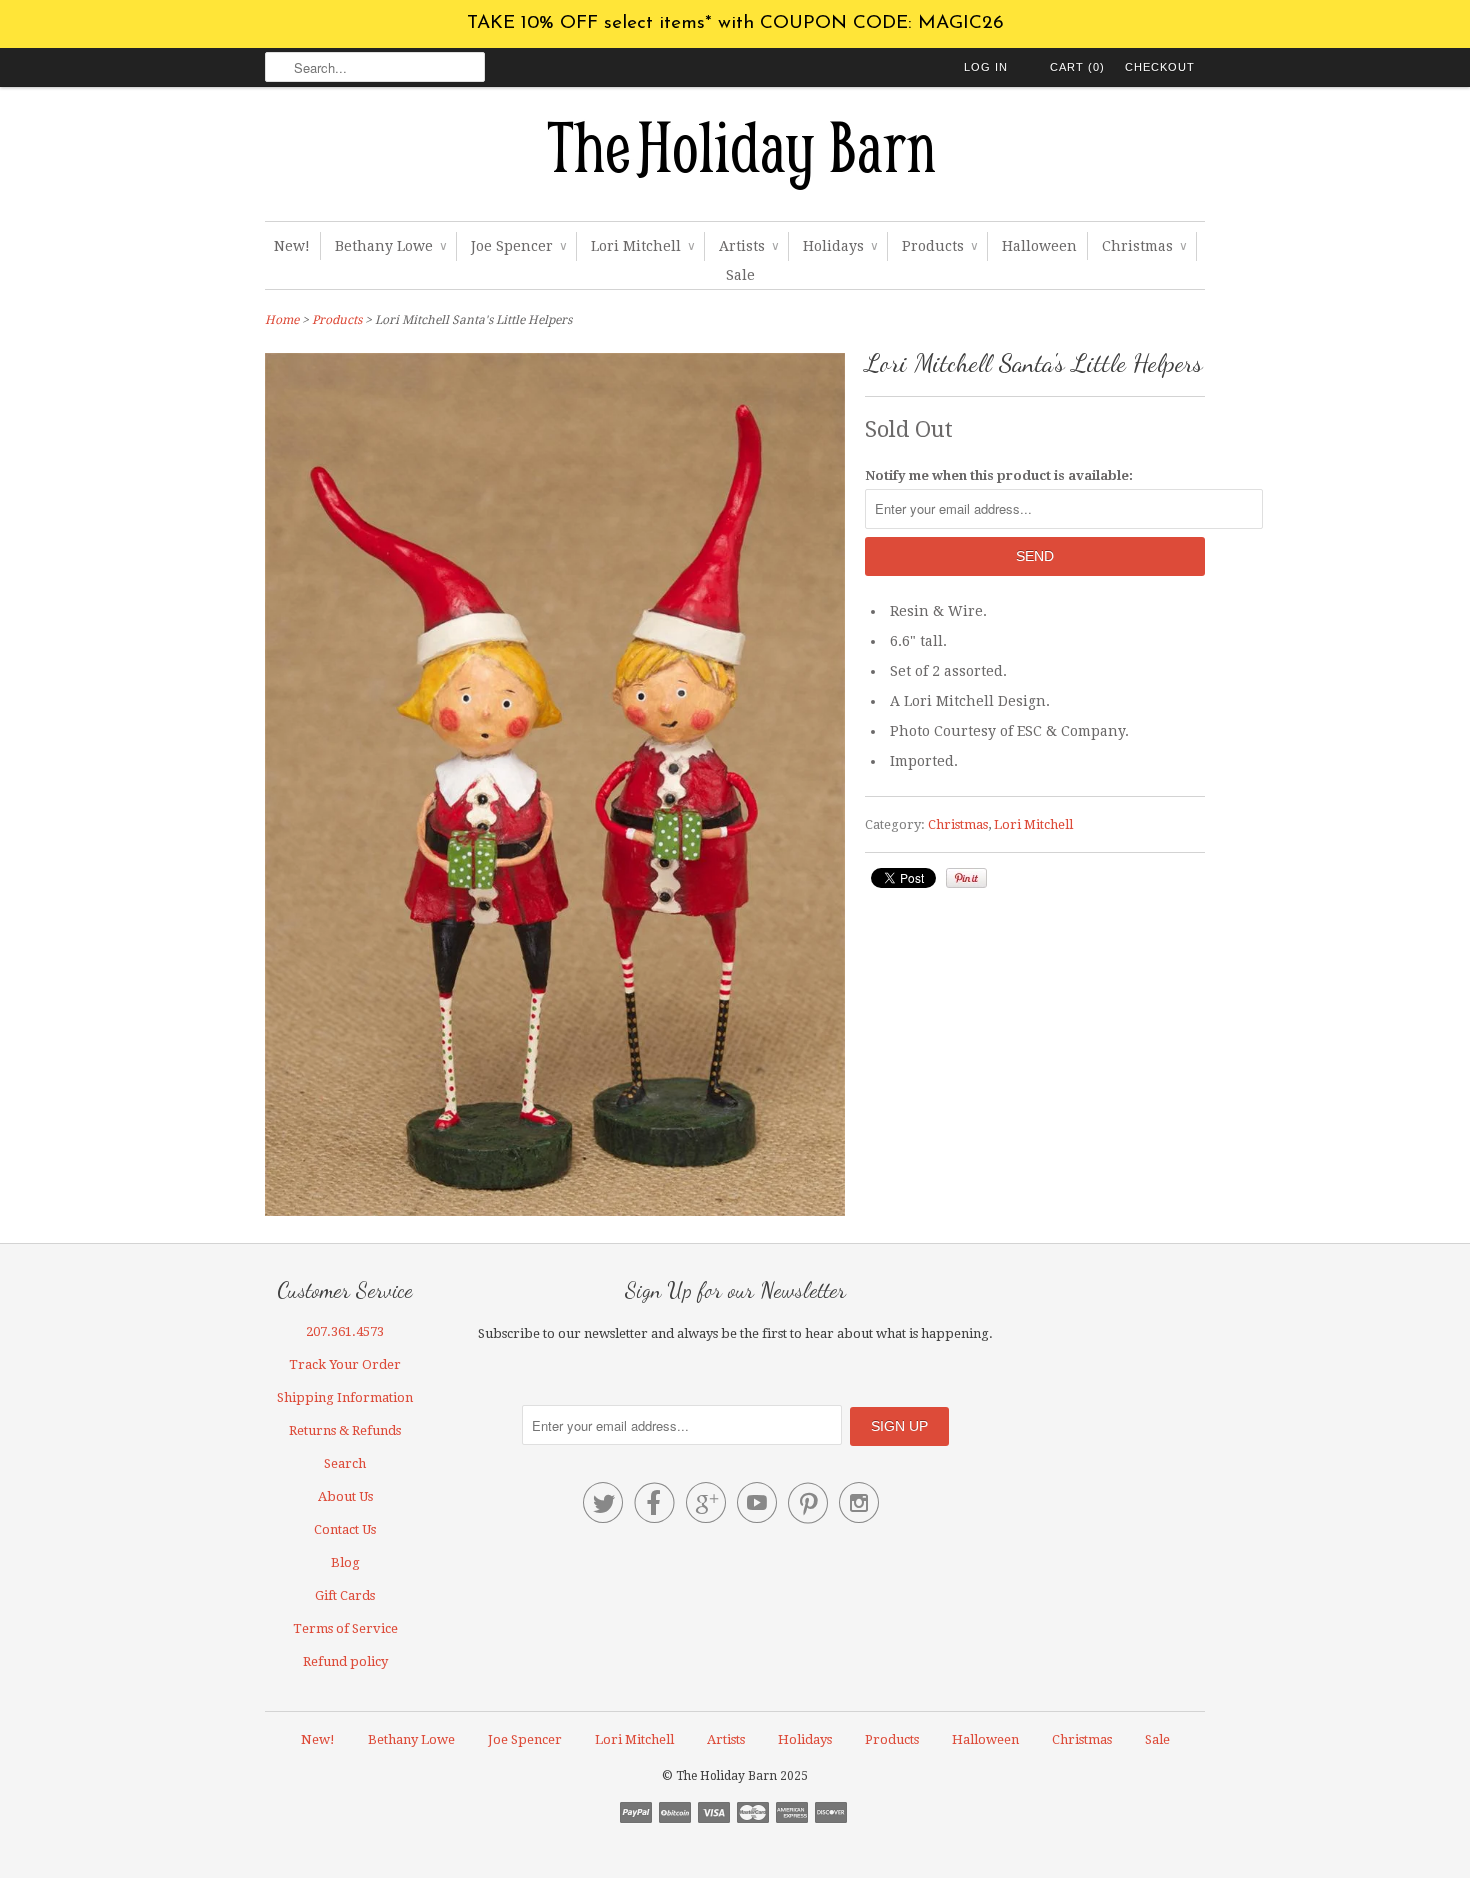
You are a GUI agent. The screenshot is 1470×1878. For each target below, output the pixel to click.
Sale (740, 275)
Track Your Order (345, 1364)
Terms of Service (345, 1628)
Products (939, 246)
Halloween (1039, 246)
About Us (345, 1496)
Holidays (840, 246)
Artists (748, 246)
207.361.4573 (345, 1331)
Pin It (966, 878)
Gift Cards (345, 1595)
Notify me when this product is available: (999, 475)
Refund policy (345, 1661)
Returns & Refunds (345, 1430)
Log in (986, 67)
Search (345, 1463)
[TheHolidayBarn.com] (735, 159)
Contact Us (345, 1529)
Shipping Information (345, 1397)
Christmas (1144, 246)
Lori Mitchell (642, 246)
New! (292, 246)
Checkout (1160, 67)
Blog (345, 1562)
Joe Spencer (518, 246)
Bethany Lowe (390, 246)
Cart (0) (1077, 67)
